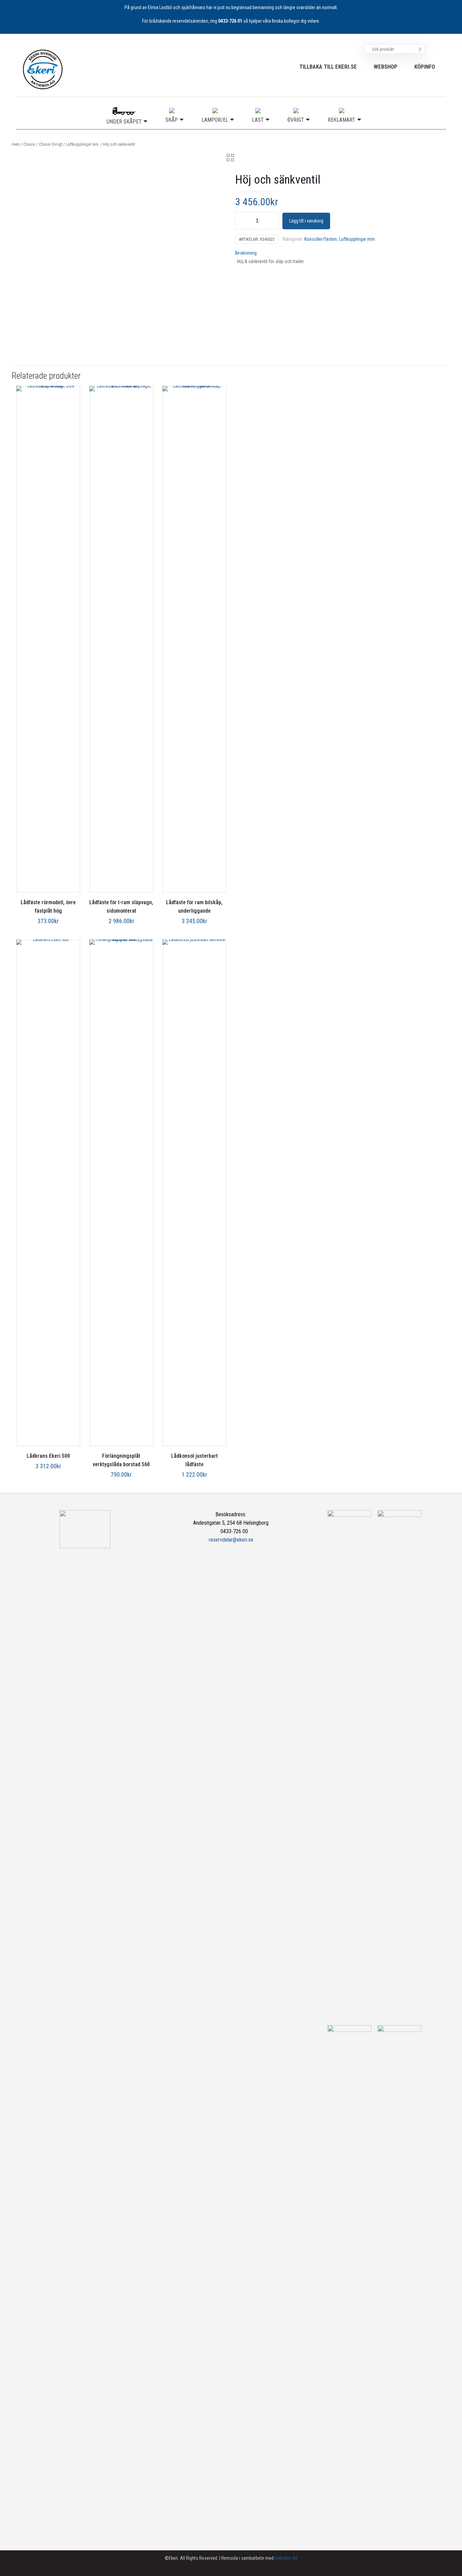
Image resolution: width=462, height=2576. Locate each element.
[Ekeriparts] (43, 69)
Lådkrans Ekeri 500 (48, 1456)
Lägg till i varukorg (306, 221)
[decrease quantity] (243, 221)
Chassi (29, 144)
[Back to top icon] (430, 2562)
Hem (16, 144)
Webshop (386, 67)
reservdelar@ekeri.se (231, 1540)
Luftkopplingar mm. (83, 144)
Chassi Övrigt (51, 144)
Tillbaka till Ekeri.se (328, 67)
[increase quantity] (271, 221)
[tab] (341, 253)
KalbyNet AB (286, 2558)
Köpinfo (425, 67)
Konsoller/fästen (321, 239)
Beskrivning (246, 253)
